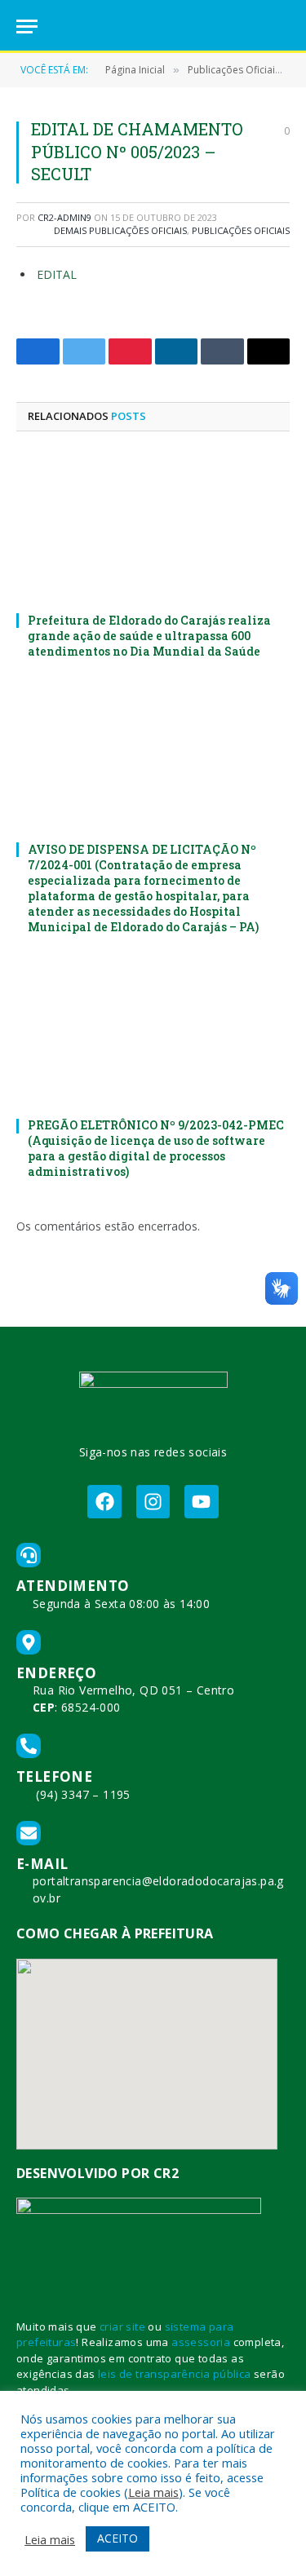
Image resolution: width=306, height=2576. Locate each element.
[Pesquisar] (282, 27)
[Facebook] (104, 1502)
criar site (122, 2326)
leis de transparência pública (175, 2374)
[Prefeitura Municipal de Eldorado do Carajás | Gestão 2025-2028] (153, 27)
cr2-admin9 (64, 217)
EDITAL (58, 274)
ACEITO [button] (118, 2538)
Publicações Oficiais (241, 230)
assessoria (201, 2342)
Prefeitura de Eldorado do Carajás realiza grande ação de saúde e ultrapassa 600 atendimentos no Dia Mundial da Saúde (149, 636)
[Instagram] (153, 1502)
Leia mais (153, 2492)
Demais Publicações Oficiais (120, 230)
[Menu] (27, 27)
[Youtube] (201, 1502)
